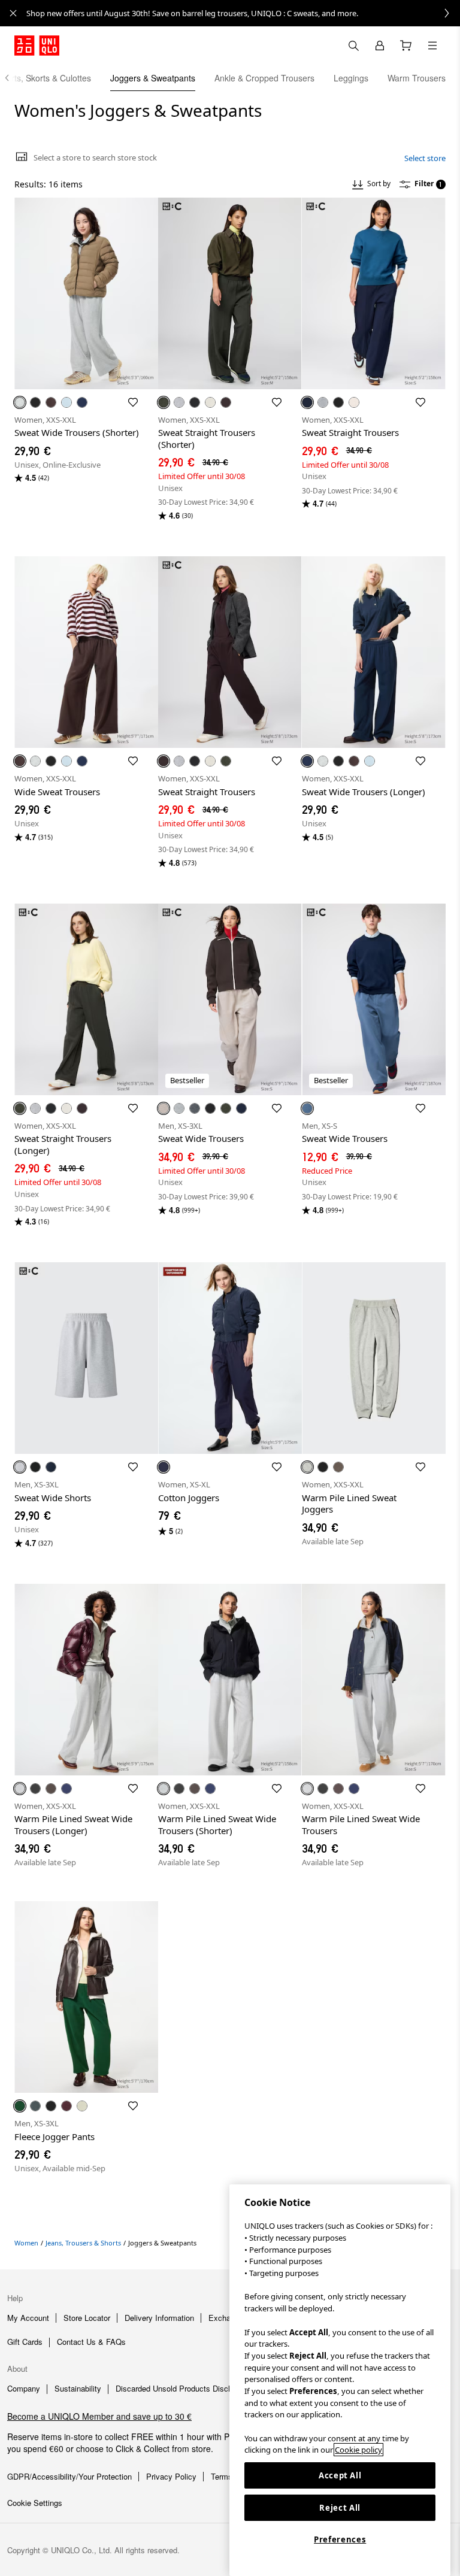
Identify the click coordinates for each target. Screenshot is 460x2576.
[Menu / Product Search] (432, 46)
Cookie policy (358, 2450)
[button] (86, 293)
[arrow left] (13, 78)
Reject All (340, 2508)
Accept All (340, 2475)
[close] (13, 13)
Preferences (340, 2539)
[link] (243, 13)
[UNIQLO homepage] (37, 46)
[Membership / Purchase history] (380, 46)
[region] (340, 2380)
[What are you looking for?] (353, 46)
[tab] (153, 78)
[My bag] (406, 46)
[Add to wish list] (133, 402)
